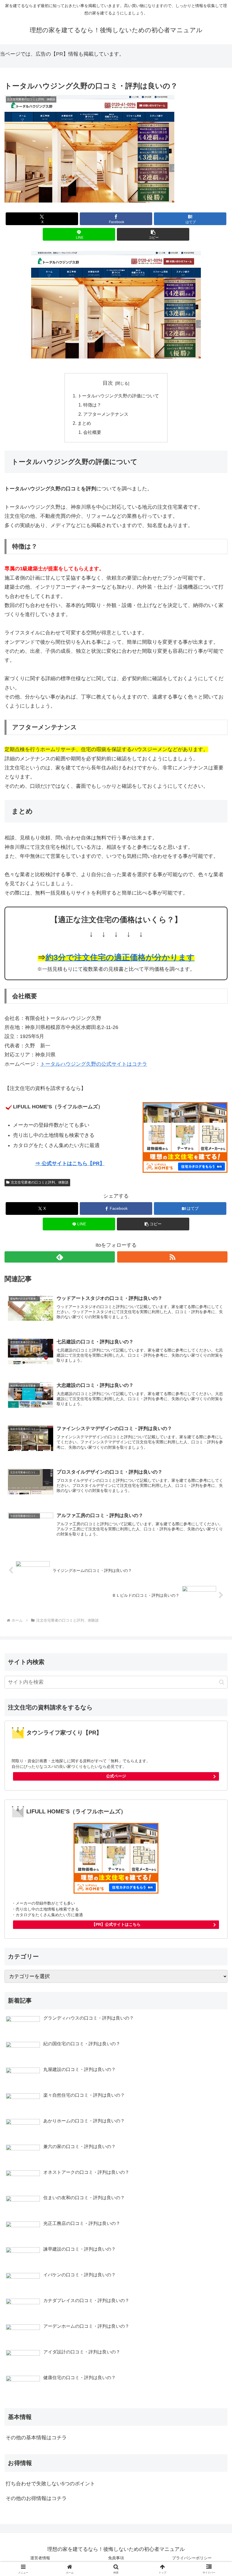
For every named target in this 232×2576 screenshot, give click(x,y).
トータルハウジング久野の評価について (118, 396)
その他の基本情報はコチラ (36, 2438)
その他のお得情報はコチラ (36, 2498)
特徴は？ (92, 405)
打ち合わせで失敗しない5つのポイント (50, 2484)
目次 (108, 383)
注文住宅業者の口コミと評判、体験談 (40, 1182)
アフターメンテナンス (106, 414)
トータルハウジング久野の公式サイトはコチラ (94, 1064)
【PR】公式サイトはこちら (116, 1924)
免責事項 (116, 2558)
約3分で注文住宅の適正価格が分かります (120, 957)
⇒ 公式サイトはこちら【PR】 (70, 1163)
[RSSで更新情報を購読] (172, 1257)
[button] (153, 234)
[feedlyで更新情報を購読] (60, 1257)
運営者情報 (40, 2558)
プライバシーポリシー (192, 2558)
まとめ (84, 423)
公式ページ (116, 1776)
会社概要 (92, 432)
